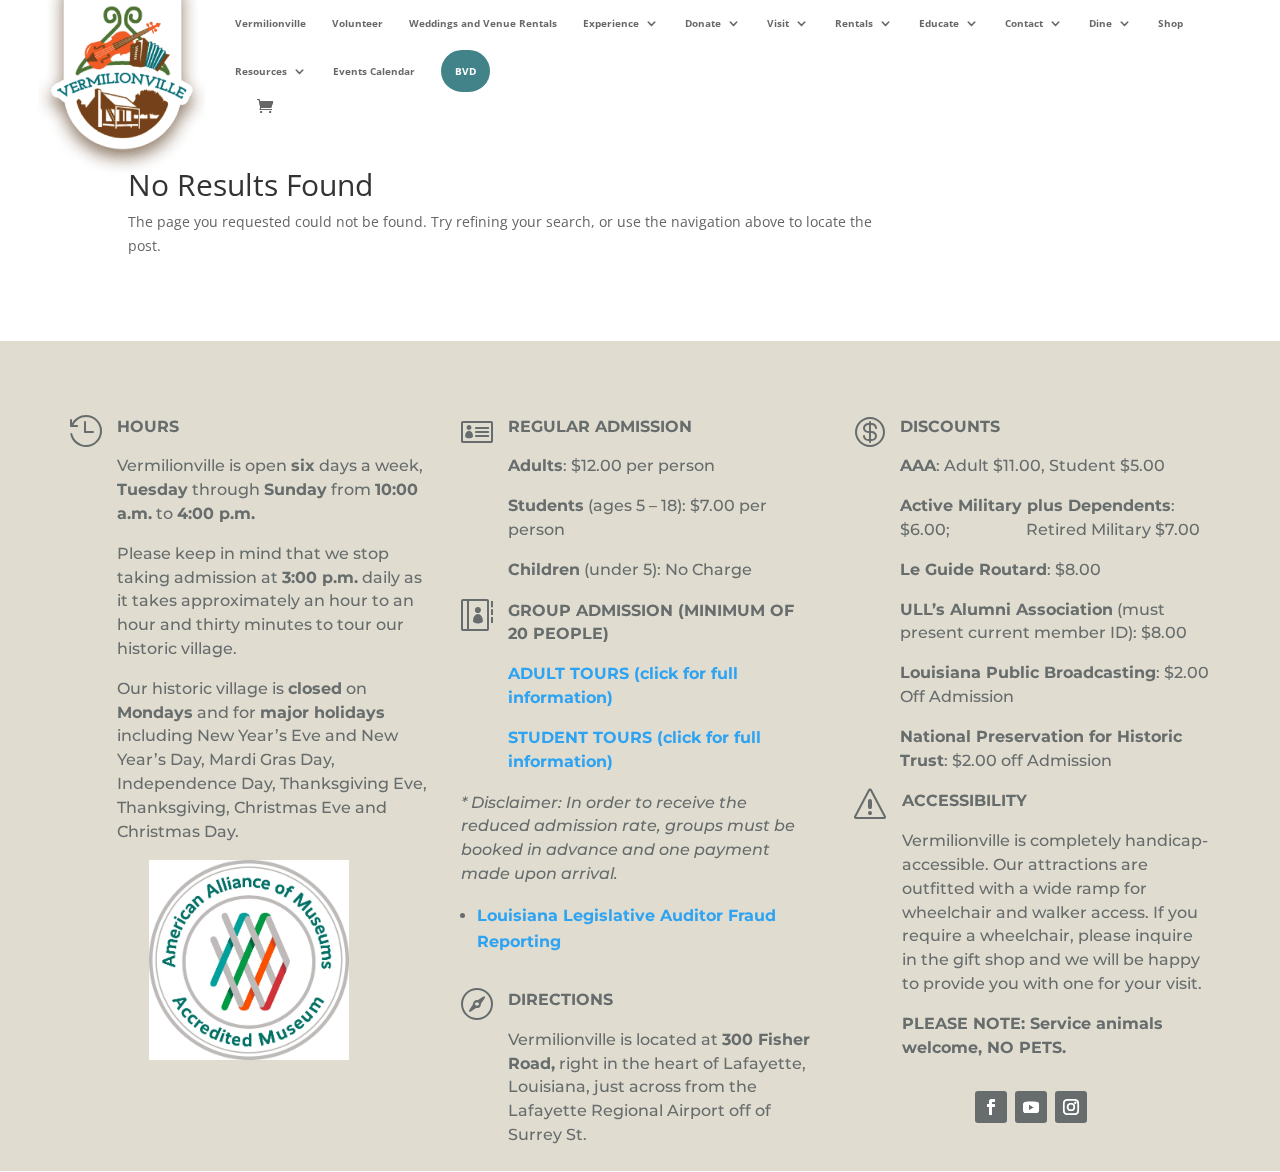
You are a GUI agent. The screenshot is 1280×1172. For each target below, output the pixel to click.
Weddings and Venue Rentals (483, 23)
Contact (1024, 23)
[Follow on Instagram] (1071, 1107)
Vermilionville (270, 23)
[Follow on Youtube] (1031, 1107)
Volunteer (357, 23)
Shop (1170, 23)
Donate (703, 23)
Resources (261, 71)
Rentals (854, 23)
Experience (611, 23)
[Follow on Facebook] (991, 1107)
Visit (778, 23)
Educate (939, 23)
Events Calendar (374, 71)
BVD (465, 71)
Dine (1100, 23)
